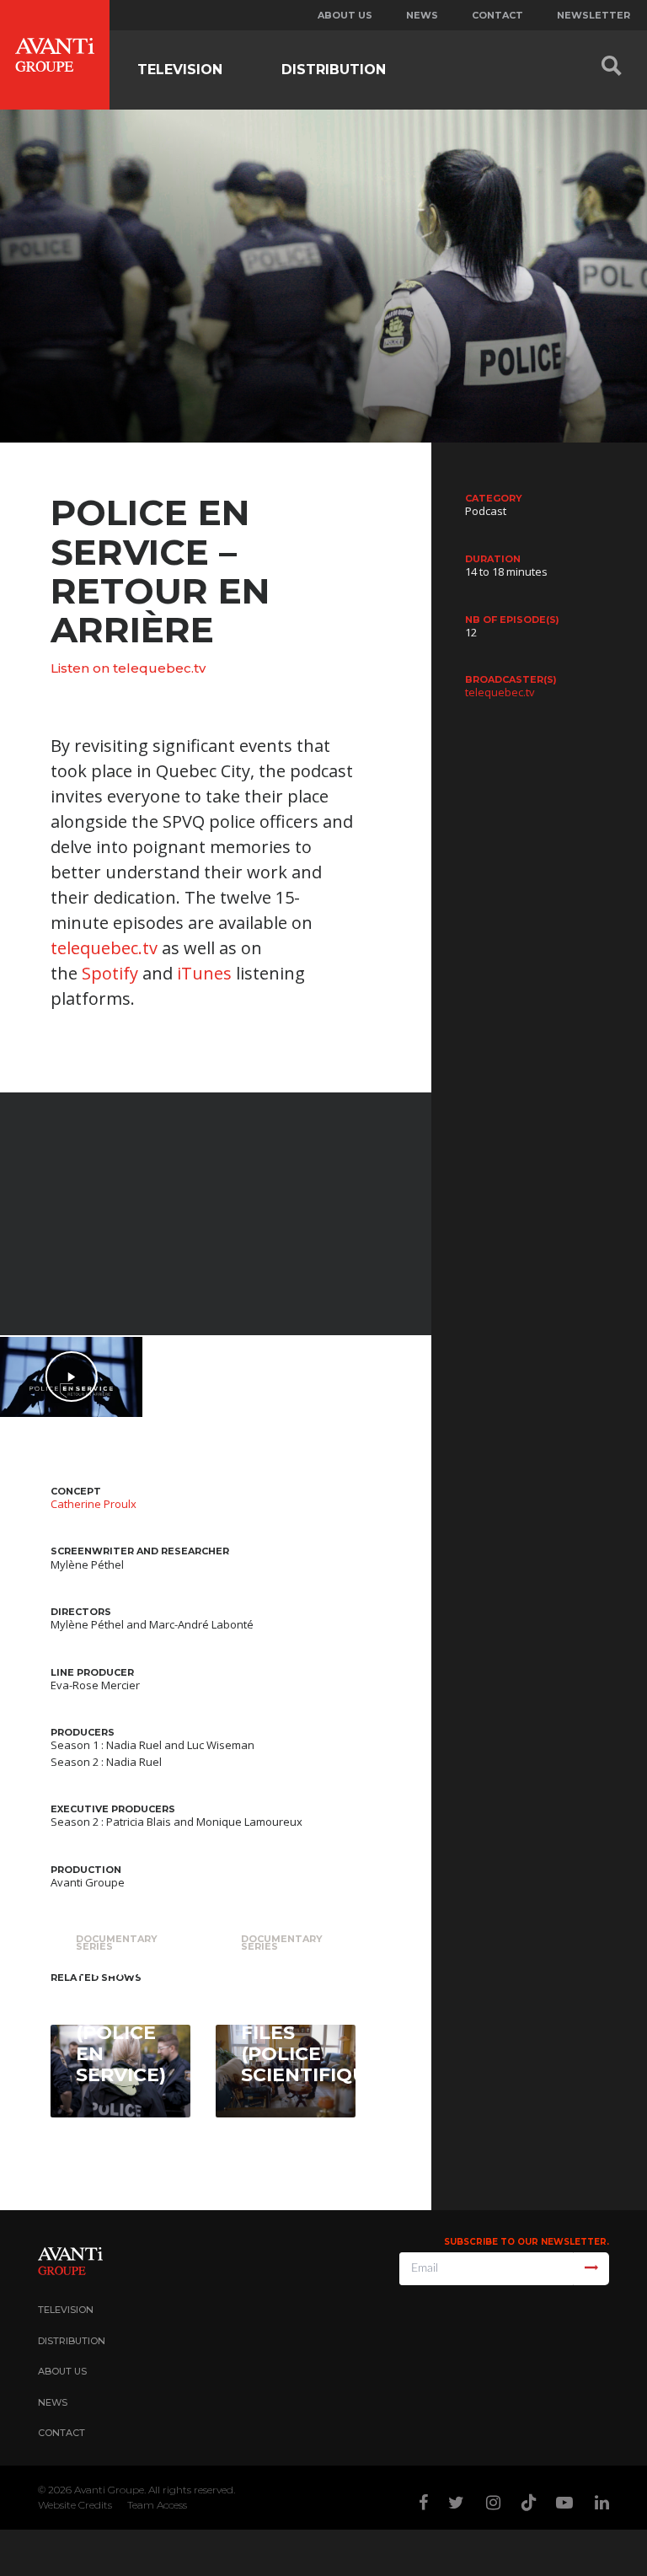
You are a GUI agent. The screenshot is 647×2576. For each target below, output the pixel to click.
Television (180, 70)
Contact (497, 15)
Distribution (334, 70)
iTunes (204, 973)
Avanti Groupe (109, 2490)
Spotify (110, 973)
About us (345, 15)
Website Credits (75, 2505)
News (422, 15)
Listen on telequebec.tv (128, 668)
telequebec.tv (104, 948)
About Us (62, 2371)
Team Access (157, 2505)
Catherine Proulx (94, 1504)
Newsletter (594, 15)
